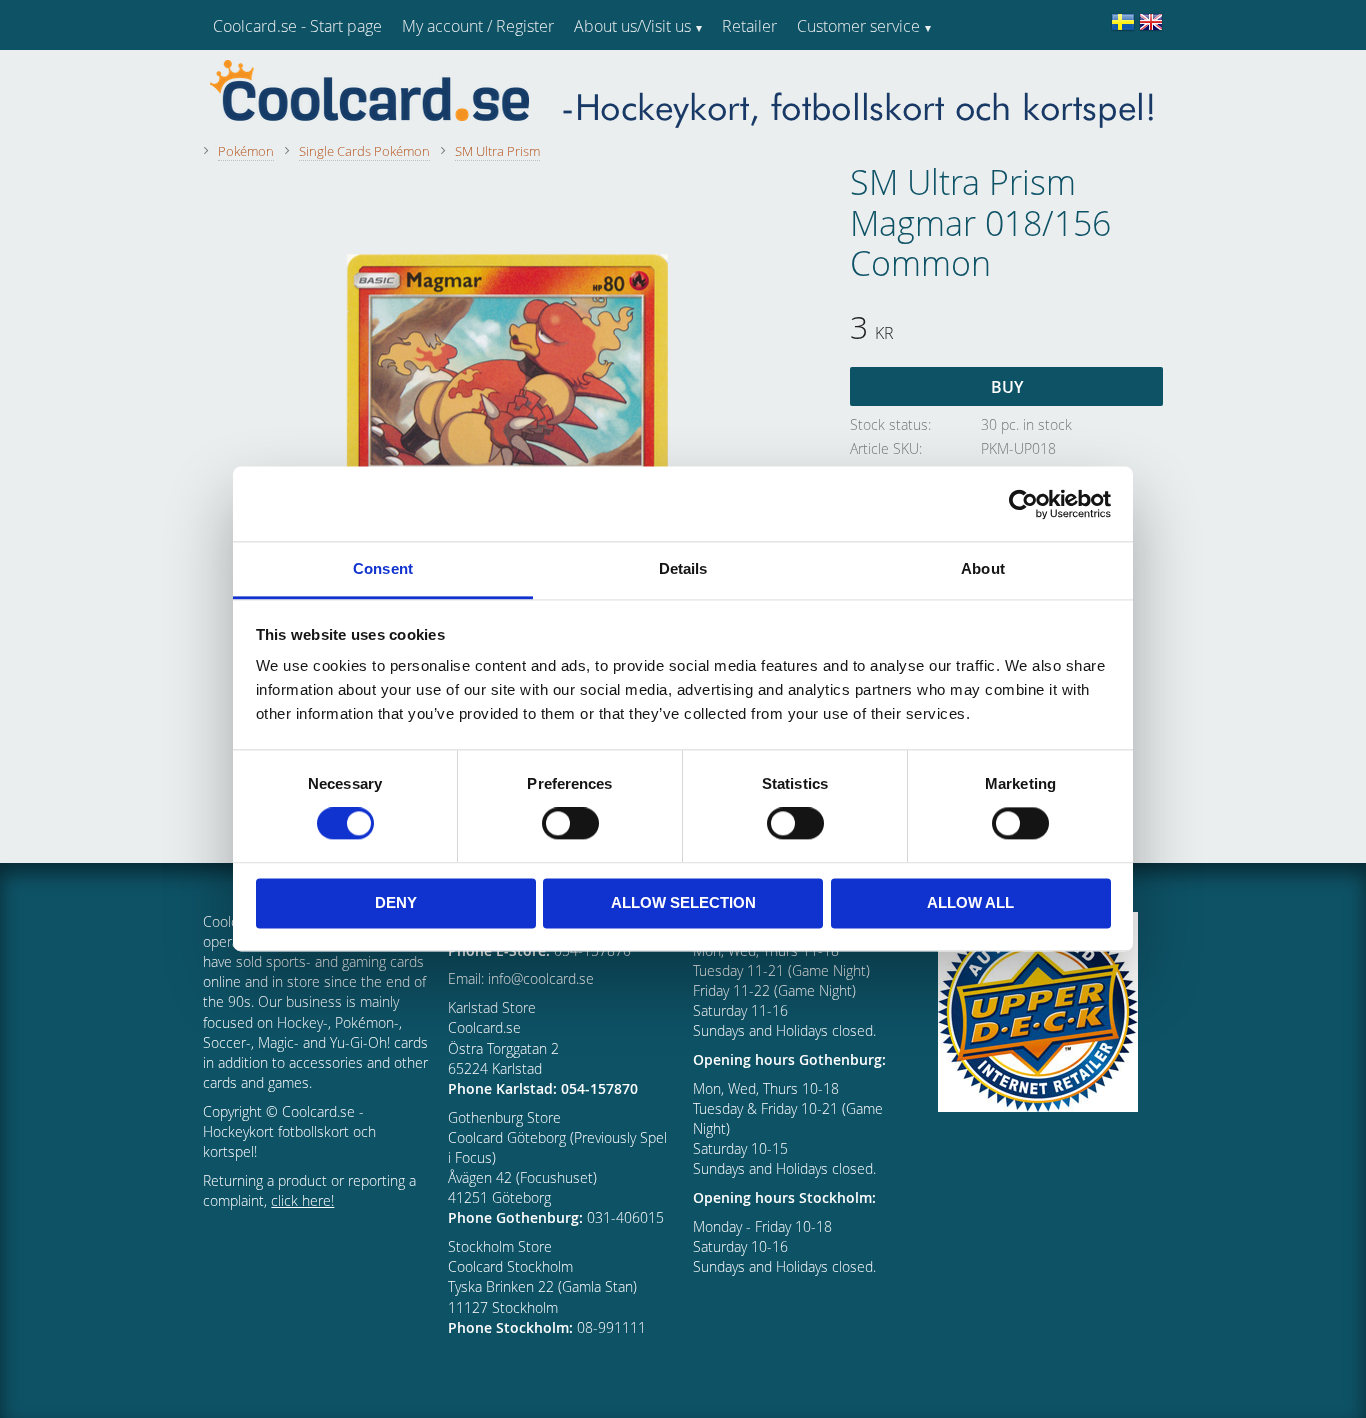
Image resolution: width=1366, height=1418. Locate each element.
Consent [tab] (383, 568)
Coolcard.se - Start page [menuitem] (297, 26)
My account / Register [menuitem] (478, 26)
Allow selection (683, 902)
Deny (396, 902)
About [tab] (983, 568)
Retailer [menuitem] (749, 26)
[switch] (570, 824)
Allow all (970, 902)
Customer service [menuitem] (858, 26)
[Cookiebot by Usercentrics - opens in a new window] (1023, 504)
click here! (302, 1200)
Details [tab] (683, 568)
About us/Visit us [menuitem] (632, 26)
